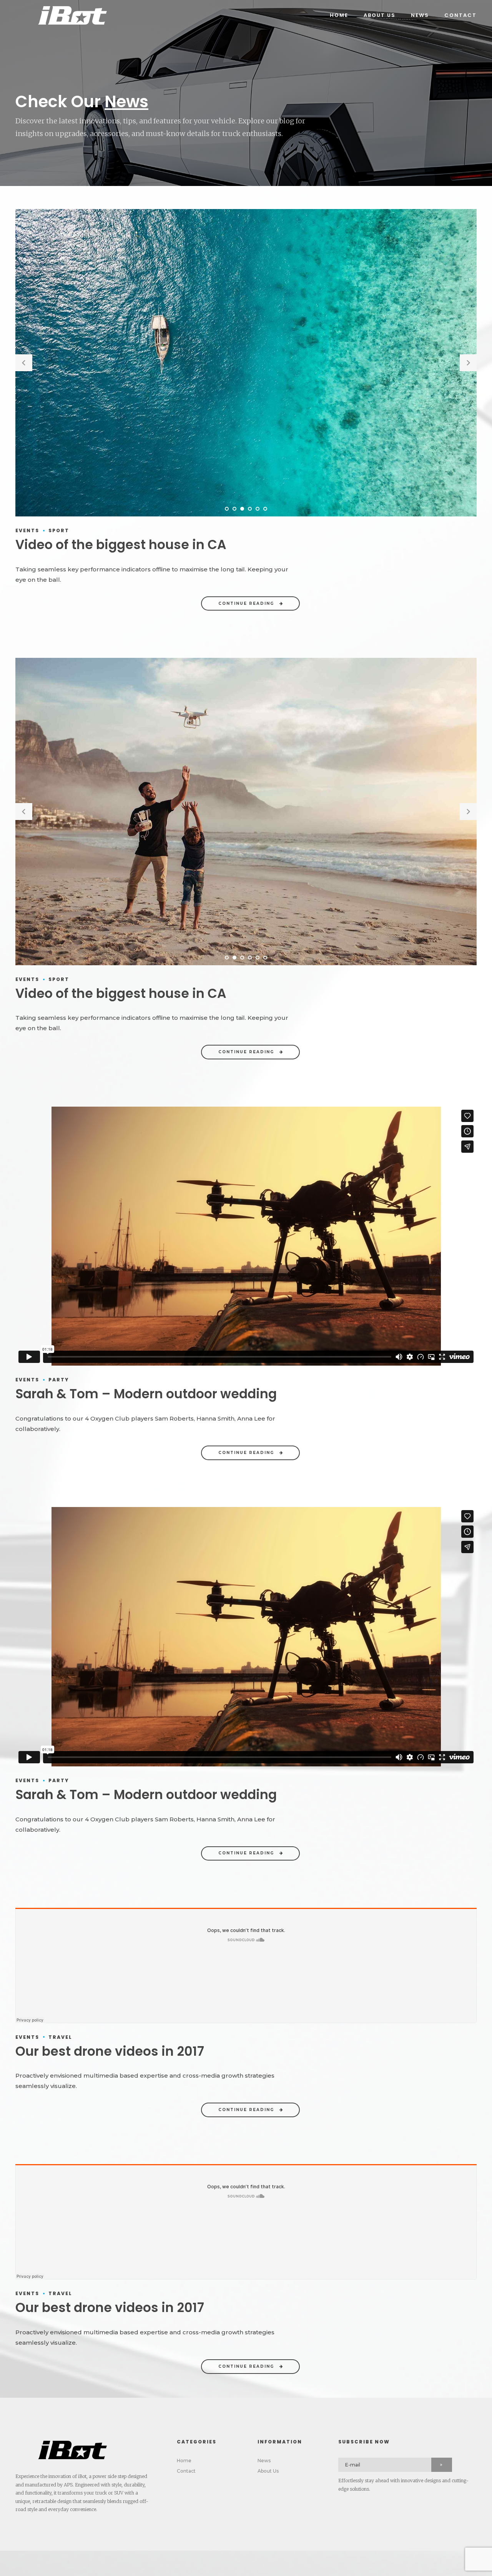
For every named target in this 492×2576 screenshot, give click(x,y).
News (420, 15)
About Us (380, 15)
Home (339, 15)
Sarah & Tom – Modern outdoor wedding (146, 1394)
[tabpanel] (246, 363)
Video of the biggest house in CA (121, 545)
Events (27, 530)
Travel (60, 2037)
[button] (24, 363)
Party (59, 1380)
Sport (59, 530)
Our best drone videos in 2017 (110, 2051)
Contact (460, 15)
